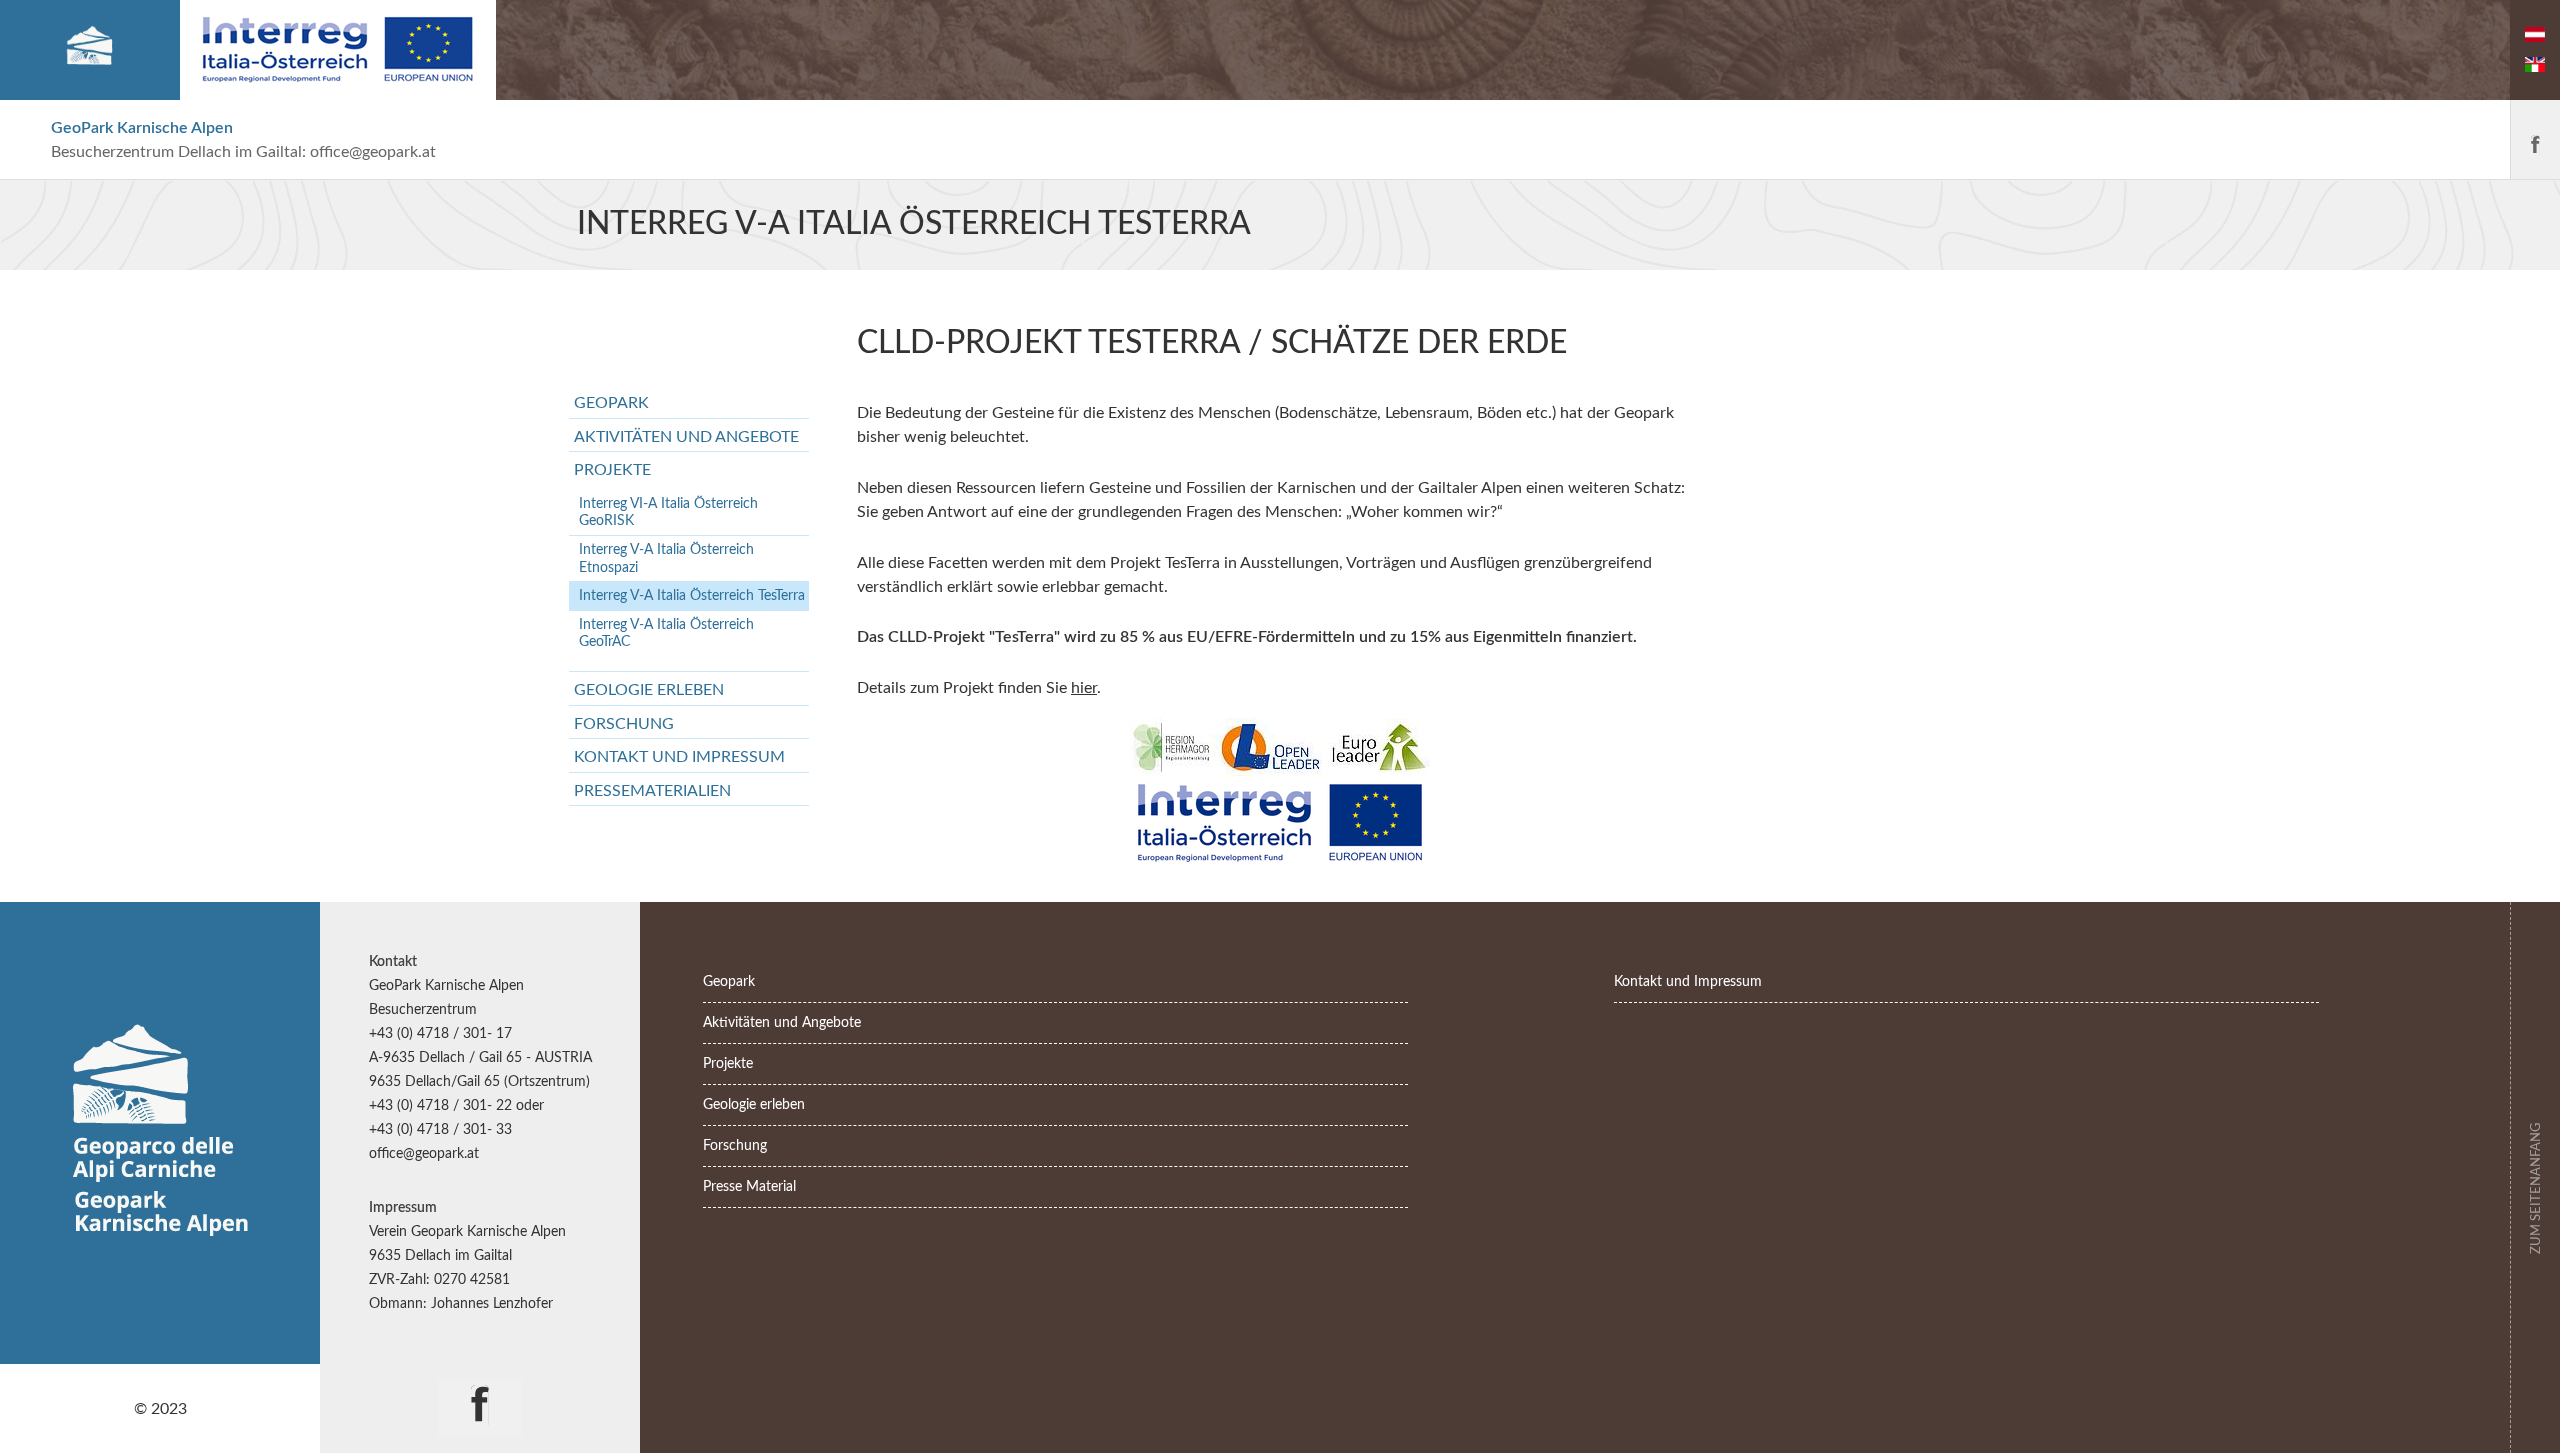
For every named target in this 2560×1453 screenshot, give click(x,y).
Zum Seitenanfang (2536, 1185)
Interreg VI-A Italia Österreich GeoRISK (668, 512)
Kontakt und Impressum (679, 757)
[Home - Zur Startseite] (89, 50)
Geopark (611, 403)
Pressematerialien (652, 791)
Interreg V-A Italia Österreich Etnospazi (666, 558)
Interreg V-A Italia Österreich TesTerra (692, 595)
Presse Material (749, 1186)
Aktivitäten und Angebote (686, 437)
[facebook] (2535, 140)
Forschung (624, 724)
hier (1084, 688)
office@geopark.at (373, 152)
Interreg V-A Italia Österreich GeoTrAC (666, 633)
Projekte (612, 470)
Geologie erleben (649, 690)
